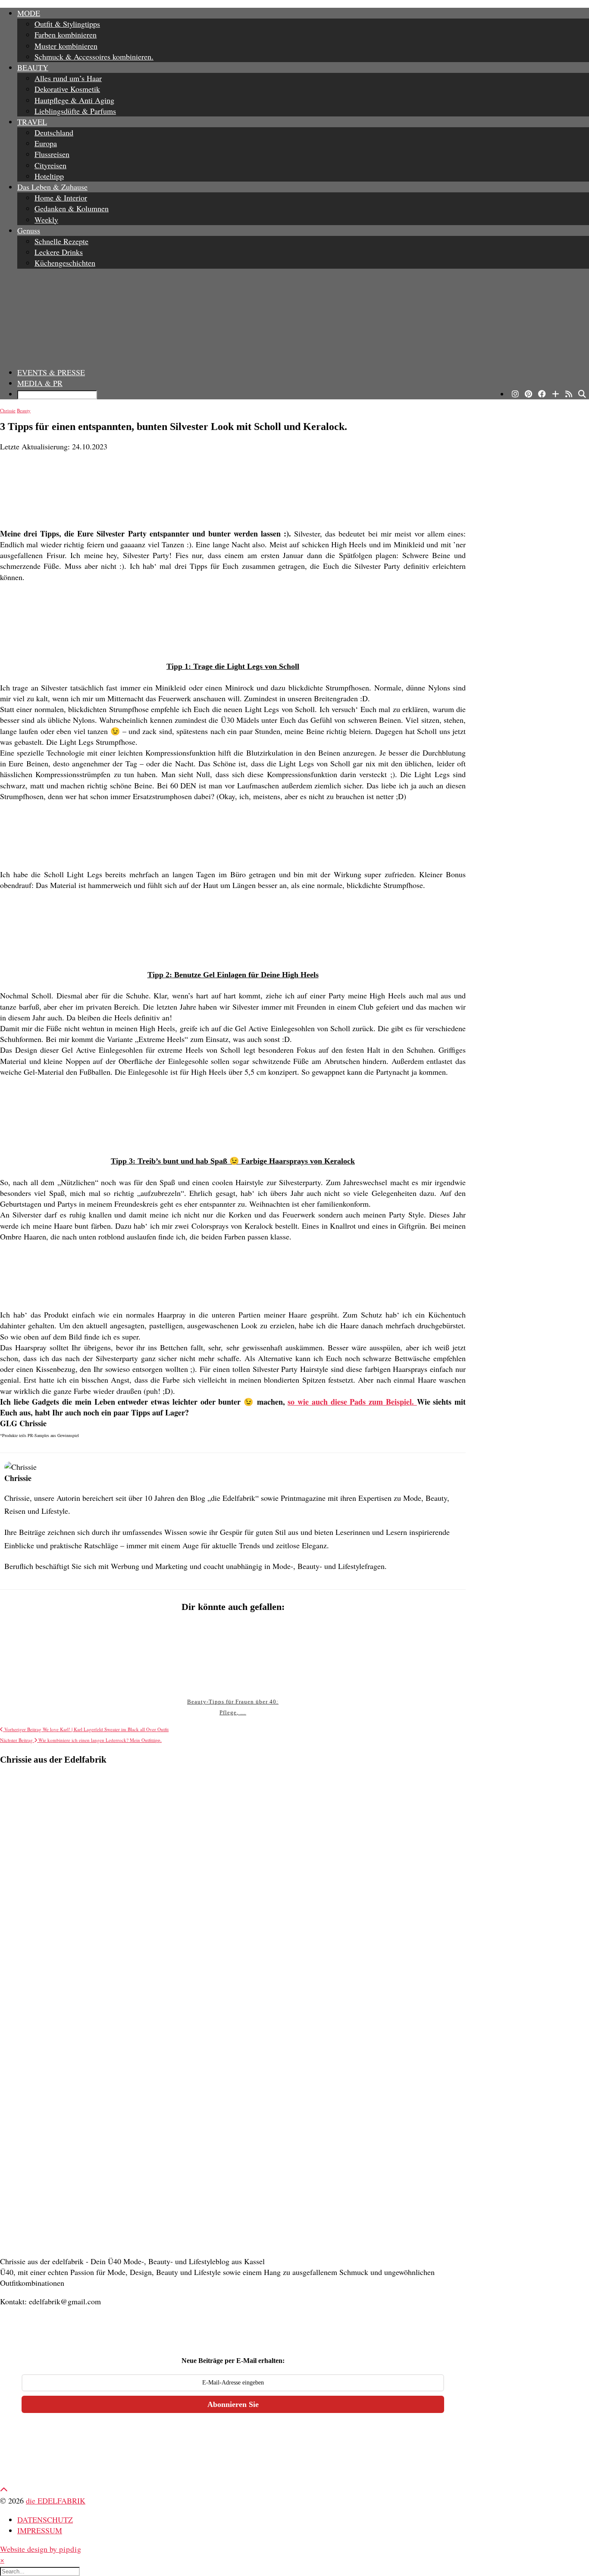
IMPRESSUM (40, 2530)
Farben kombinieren (66, 35)
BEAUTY (33, 67)
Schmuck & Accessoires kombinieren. (94, 56)
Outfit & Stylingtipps (67, 24)
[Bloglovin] (556, 394)
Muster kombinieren (66, 46)
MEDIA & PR (40, 383)
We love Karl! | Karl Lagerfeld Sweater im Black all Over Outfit (86, 1729)
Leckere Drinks (59, 252)
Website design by (41, 2549)
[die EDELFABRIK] (294, 318)
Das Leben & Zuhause (52, 187)
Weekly (46, 220)
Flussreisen (52, 154)
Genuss (29, 230)
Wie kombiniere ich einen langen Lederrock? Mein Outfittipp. (81, 1740)
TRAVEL (32, 122)
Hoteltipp (49, 176)
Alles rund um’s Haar (68, 78)
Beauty (24, 410)
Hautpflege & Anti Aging (74, 100)
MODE (29, 13)
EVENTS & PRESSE (51, 372)
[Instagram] (515, 394)
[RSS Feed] (569, 394)
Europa (46, 143)
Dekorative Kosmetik (67, 89)
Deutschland (54, 132)
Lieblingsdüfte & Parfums (75, 111)
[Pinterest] (528, 394)
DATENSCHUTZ (45, 2520)
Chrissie (8, 410)
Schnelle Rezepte (61, 241)
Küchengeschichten (65, 263)
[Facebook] (542, 394)
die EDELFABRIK (56, 2501)
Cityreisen (50, 165)
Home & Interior (61, 198)
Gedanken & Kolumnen (72, 208)
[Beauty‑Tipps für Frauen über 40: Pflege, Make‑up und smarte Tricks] (233, 1656)
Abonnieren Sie (233, 2404)
